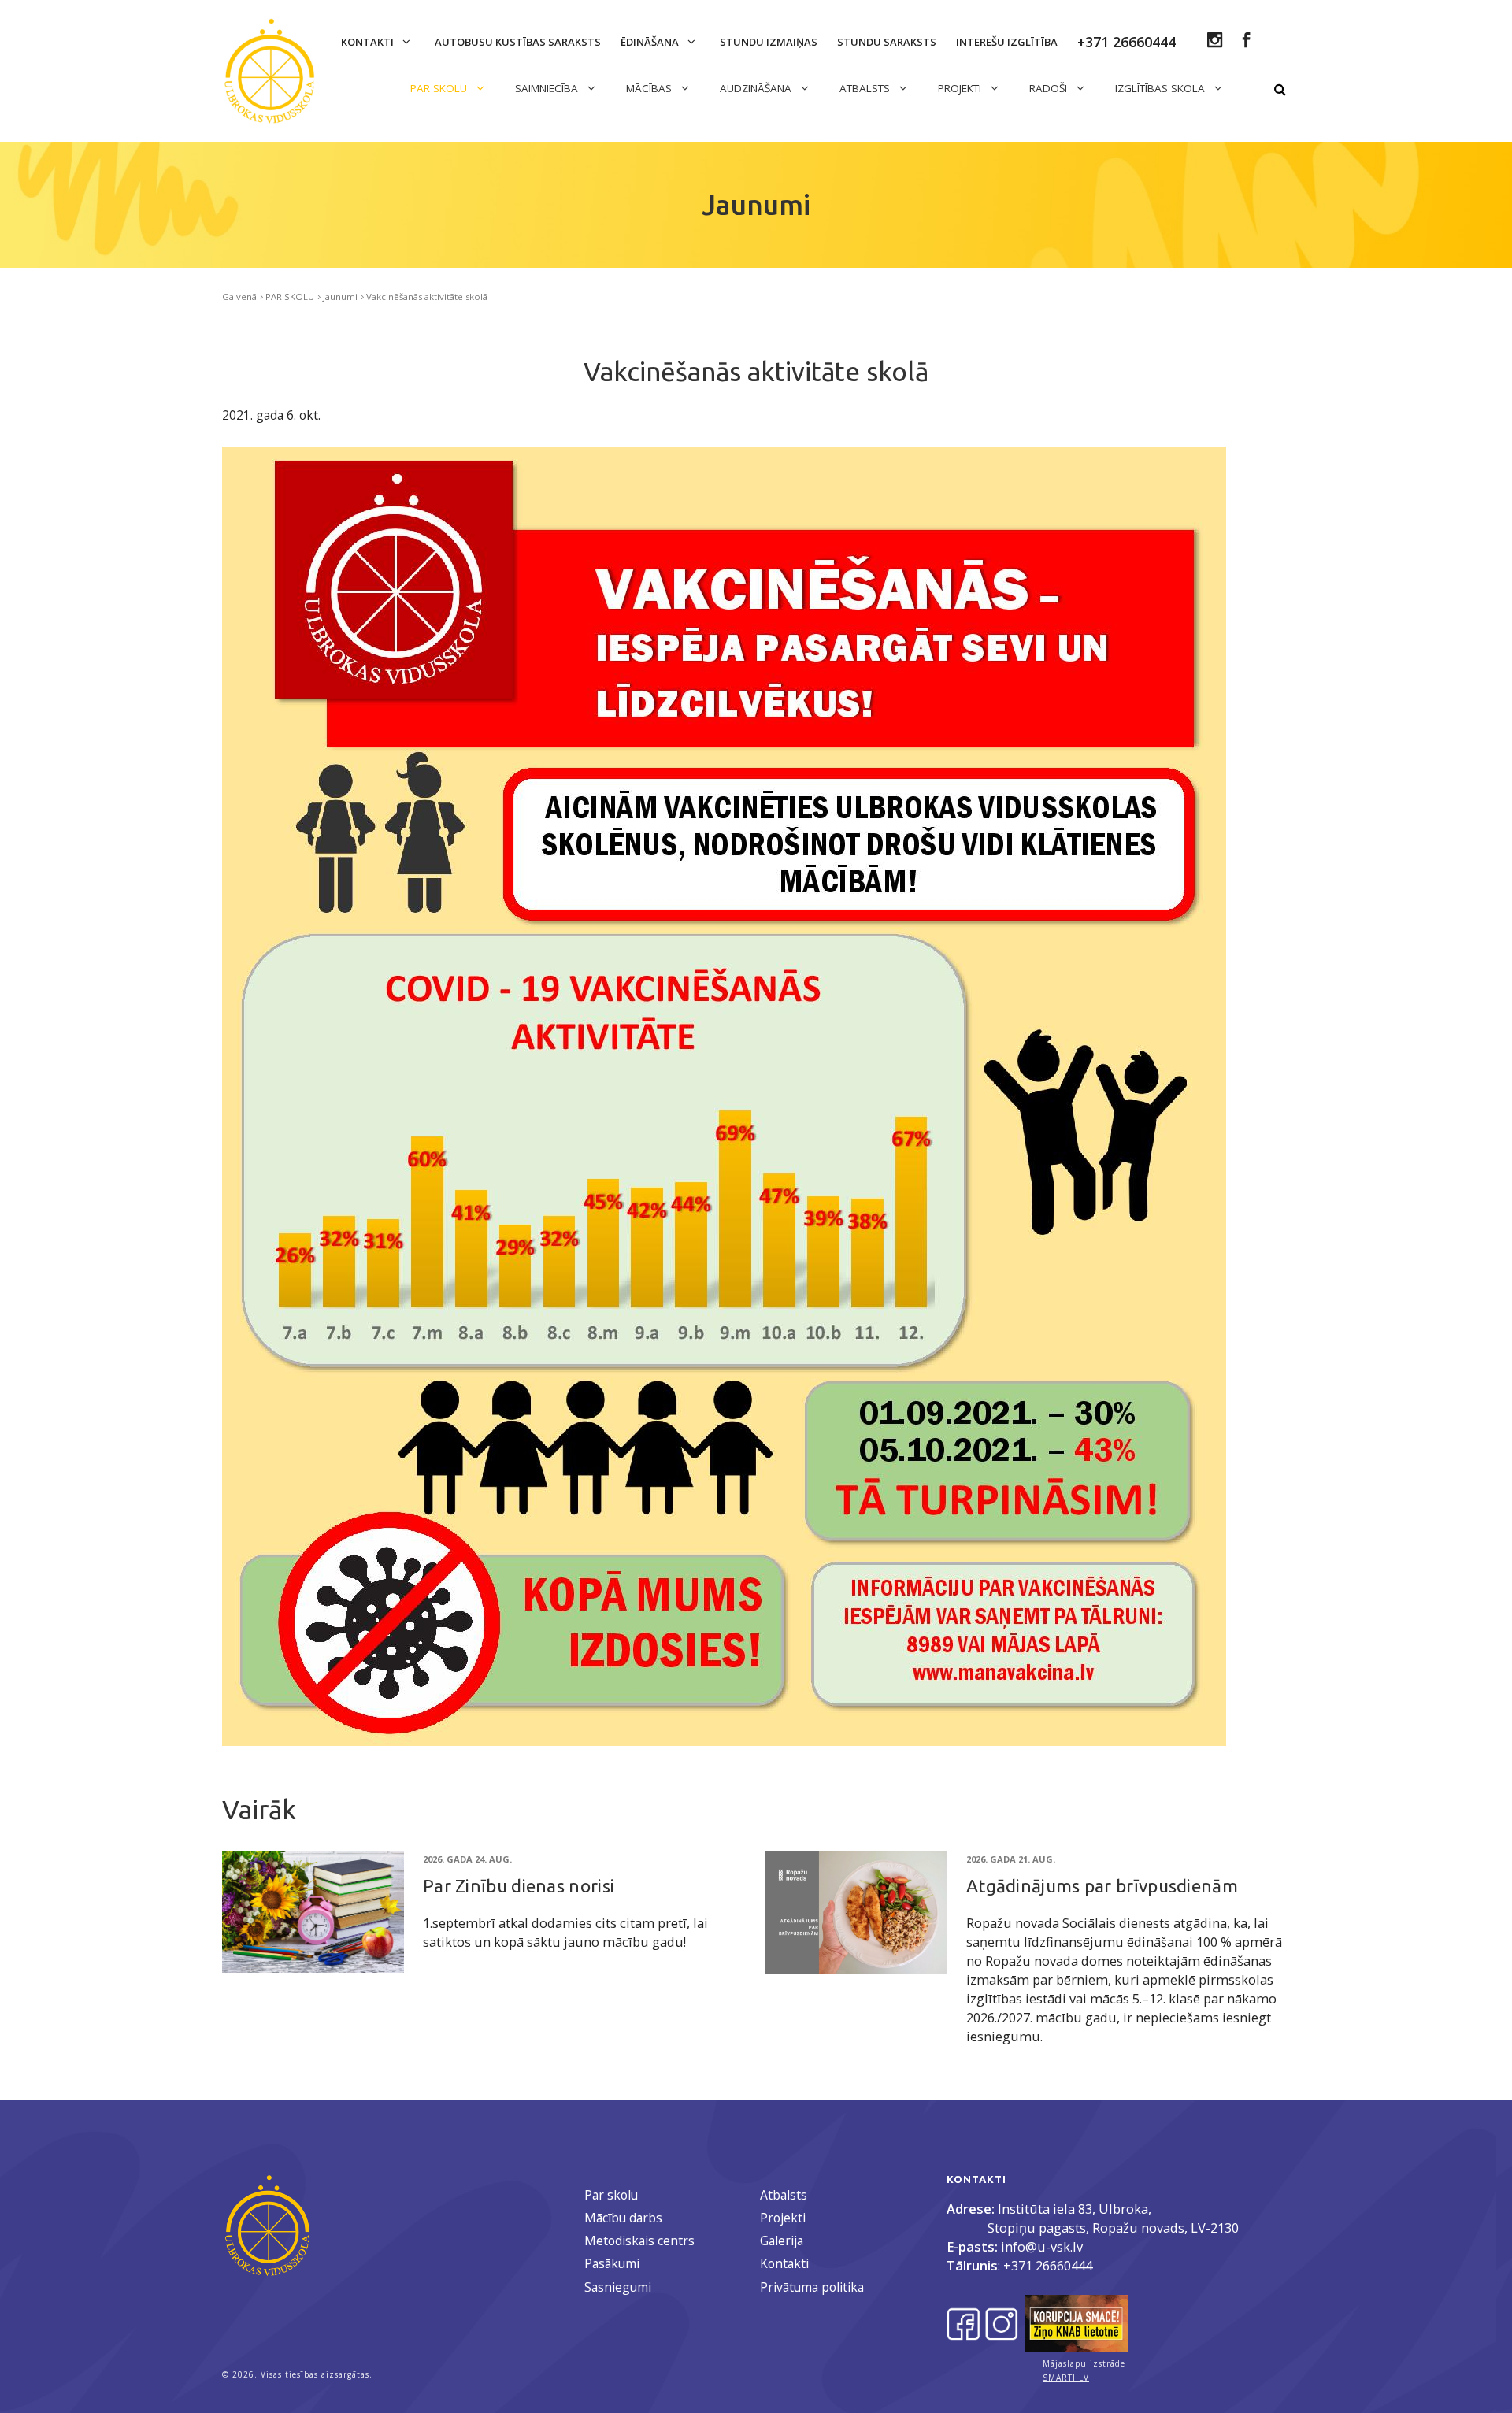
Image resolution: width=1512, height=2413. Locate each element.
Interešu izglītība (1007, 42)
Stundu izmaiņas (769, 42)
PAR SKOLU (440, 88)
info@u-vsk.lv (1042, 2246)
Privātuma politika (812, 2287)
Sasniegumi (618, 2287)
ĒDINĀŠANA (651, 42)
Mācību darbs (623, 2218)
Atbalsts (784, 2195)
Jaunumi (340, 297)
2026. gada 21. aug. (1011, 1859)
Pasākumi (612, 2263)
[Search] (1280, 90)
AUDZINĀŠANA (757, 88)
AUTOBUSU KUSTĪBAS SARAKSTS (518, 42)
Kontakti (369, 42)
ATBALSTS (866, 88)
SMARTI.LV (1066, 2378)
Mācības (650, 88)
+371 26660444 (1048, 2265)
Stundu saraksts (887, 42)
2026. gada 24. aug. (467, 1859)
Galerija (782, 2241)
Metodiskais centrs (639, 2241)
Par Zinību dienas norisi (519, 1886)
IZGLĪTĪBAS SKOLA (1162, 88)
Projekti (783, 2218)
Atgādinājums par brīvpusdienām (1102, 1886)
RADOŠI (1050, 88)
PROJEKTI (961, 88)
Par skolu (611, 2195)
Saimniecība (548, 88)
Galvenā (239, 297)
